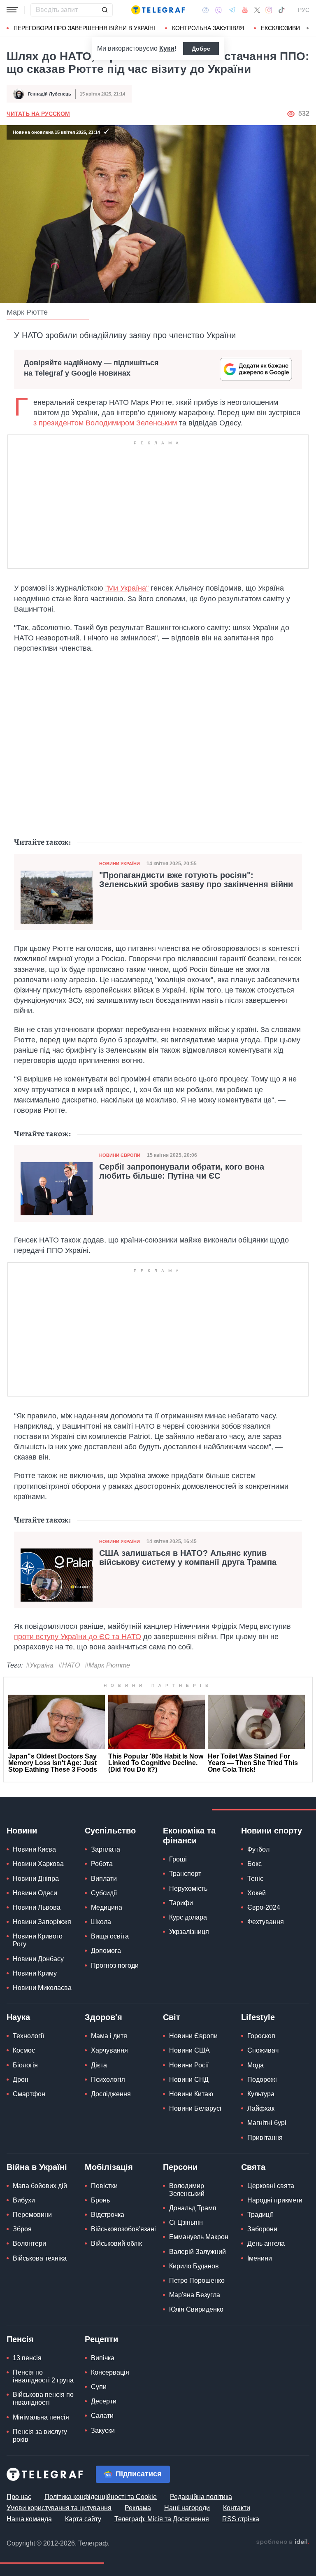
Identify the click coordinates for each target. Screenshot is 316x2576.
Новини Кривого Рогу (38, 1940)
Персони (180, 2167)
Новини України (120, 864)
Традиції (260, 2215)
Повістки (104, 2186)
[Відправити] (105, 10)
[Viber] (218, 10)
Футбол (258, 1849)
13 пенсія (27, 2358)
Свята (253, 2167)
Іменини (260, 2258)
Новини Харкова (38, 1864)
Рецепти (101, 2339)
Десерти (104, 2401)
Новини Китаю (191, 2094)
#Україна (40, 1665)
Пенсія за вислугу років (40, 2436)
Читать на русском (38, 114)
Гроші (178, 1859)
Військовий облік (116, 2243)
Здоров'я (103, 2017)
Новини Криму (35, 1973)
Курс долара (188, 1917)
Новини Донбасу (38, 1959)
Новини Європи (120, 1155)
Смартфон (29, 2094)
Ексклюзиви (280, 28)
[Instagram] (269, 10)
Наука (18, 2017)
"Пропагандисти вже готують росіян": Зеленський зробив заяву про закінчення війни (196, 880)
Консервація (110, 2372)
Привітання (265, 2138)
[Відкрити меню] (12, 10)
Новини (22, 1831)
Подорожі (262, 2080)
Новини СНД (189, 2080)
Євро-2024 (264, 1907)
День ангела (266, 2243)
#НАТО (69, 1665)
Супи (99, 2387)
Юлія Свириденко (196, 2309)
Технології (28, 2036)
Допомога (106, 1951)
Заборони (262, 2229)
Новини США (189, 2050)
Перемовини (32, 2215)
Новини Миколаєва (42, 1988)
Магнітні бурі (267, 2123)
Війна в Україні (37, 2167)
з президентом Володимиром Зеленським (105, 423)
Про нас (19, 2497)
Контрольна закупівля (208, 28)
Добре (201, 49)
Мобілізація (109, 2167)
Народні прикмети (275, 2200)
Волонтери (29, 2243)
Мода (256, 2065)
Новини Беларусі (195, 2108)
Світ (172, 2017)
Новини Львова (37, 1907)
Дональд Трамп (193, 2208)
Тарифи (181, 1903)
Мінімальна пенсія (41, 2417)
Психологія (108, 2080)
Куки (167, 48)
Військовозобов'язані (123, 2229)
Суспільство (110, 1831)
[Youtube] (245, 10)
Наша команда (29, 2519)
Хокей (257, 1893)
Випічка (103, 2358)
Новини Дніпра (36, 1879)
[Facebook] (206, 10)
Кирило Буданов (194, 2266)
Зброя (22, 2229)
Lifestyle (258, 2017)
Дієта (99, 2065)
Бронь (100, 2200)
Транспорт (185, 1874)
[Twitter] (257, 10)
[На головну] (158, 10)
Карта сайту (83, 2519)
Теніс (255, 1879)
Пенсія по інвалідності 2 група (43, 2376)
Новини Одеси (35, 1893)
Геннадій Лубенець (50, 94)
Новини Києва (34, 1849)
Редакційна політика (201, 2497)
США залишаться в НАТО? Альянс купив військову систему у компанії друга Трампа (188, 1558)
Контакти (237, 2508)
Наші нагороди (187, 2508)
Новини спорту (272, 1831)
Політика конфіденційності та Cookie (101, 2497)
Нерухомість (188, 1888)
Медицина (107, 1907)
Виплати (104, 1879)
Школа (101, 1922)
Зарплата (106, 1849)
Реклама (138, 2508)
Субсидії (104, 1893)
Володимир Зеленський (187, 2190)
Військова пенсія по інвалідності (43, 2399)
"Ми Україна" (127, 588)
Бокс (254, 1864)
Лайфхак (261, 2108)
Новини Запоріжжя (42, 1922)
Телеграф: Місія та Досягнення (162, 2519)
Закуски (103, 2430)
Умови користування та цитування (59, 2508)
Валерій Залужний (197, 2252)
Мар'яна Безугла (195, 2295)
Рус (304, 10)
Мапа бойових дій (40, 2186)
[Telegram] (232, 10)
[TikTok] (281, 10)
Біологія (25, 2065)
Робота (102, 1864)
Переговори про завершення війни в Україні (84, 28)
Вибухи (24, 2200)
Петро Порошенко (197, 2281)
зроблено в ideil (283, 2542)
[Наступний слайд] (308, 28)
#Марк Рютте (107, 1665)
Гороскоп (261, 2036)
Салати (102, 2416)
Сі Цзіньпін (186, 2222)
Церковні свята (271, 2186)
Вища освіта (110, 1936)
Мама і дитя (109, 2036)
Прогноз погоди (115, 1965)
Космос (24, 2050)
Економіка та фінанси (189, 1836)
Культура (261, 2094)
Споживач (263, 2050)
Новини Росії (189, 2065)
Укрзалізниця (189, 1932)
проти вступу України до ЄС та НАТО (78, 1637)
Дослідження (111, 2094)
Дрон (21, 2080)
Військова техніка (40, 2258)
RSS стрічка (241, 2519)
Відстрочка (108, 2215)
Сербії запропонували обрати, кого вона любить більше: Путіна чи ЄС (182, 1171)
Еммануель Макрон (199, 2237)
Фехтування (266, 1922)
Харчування (109, 2050)
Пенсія (20, 2339)
